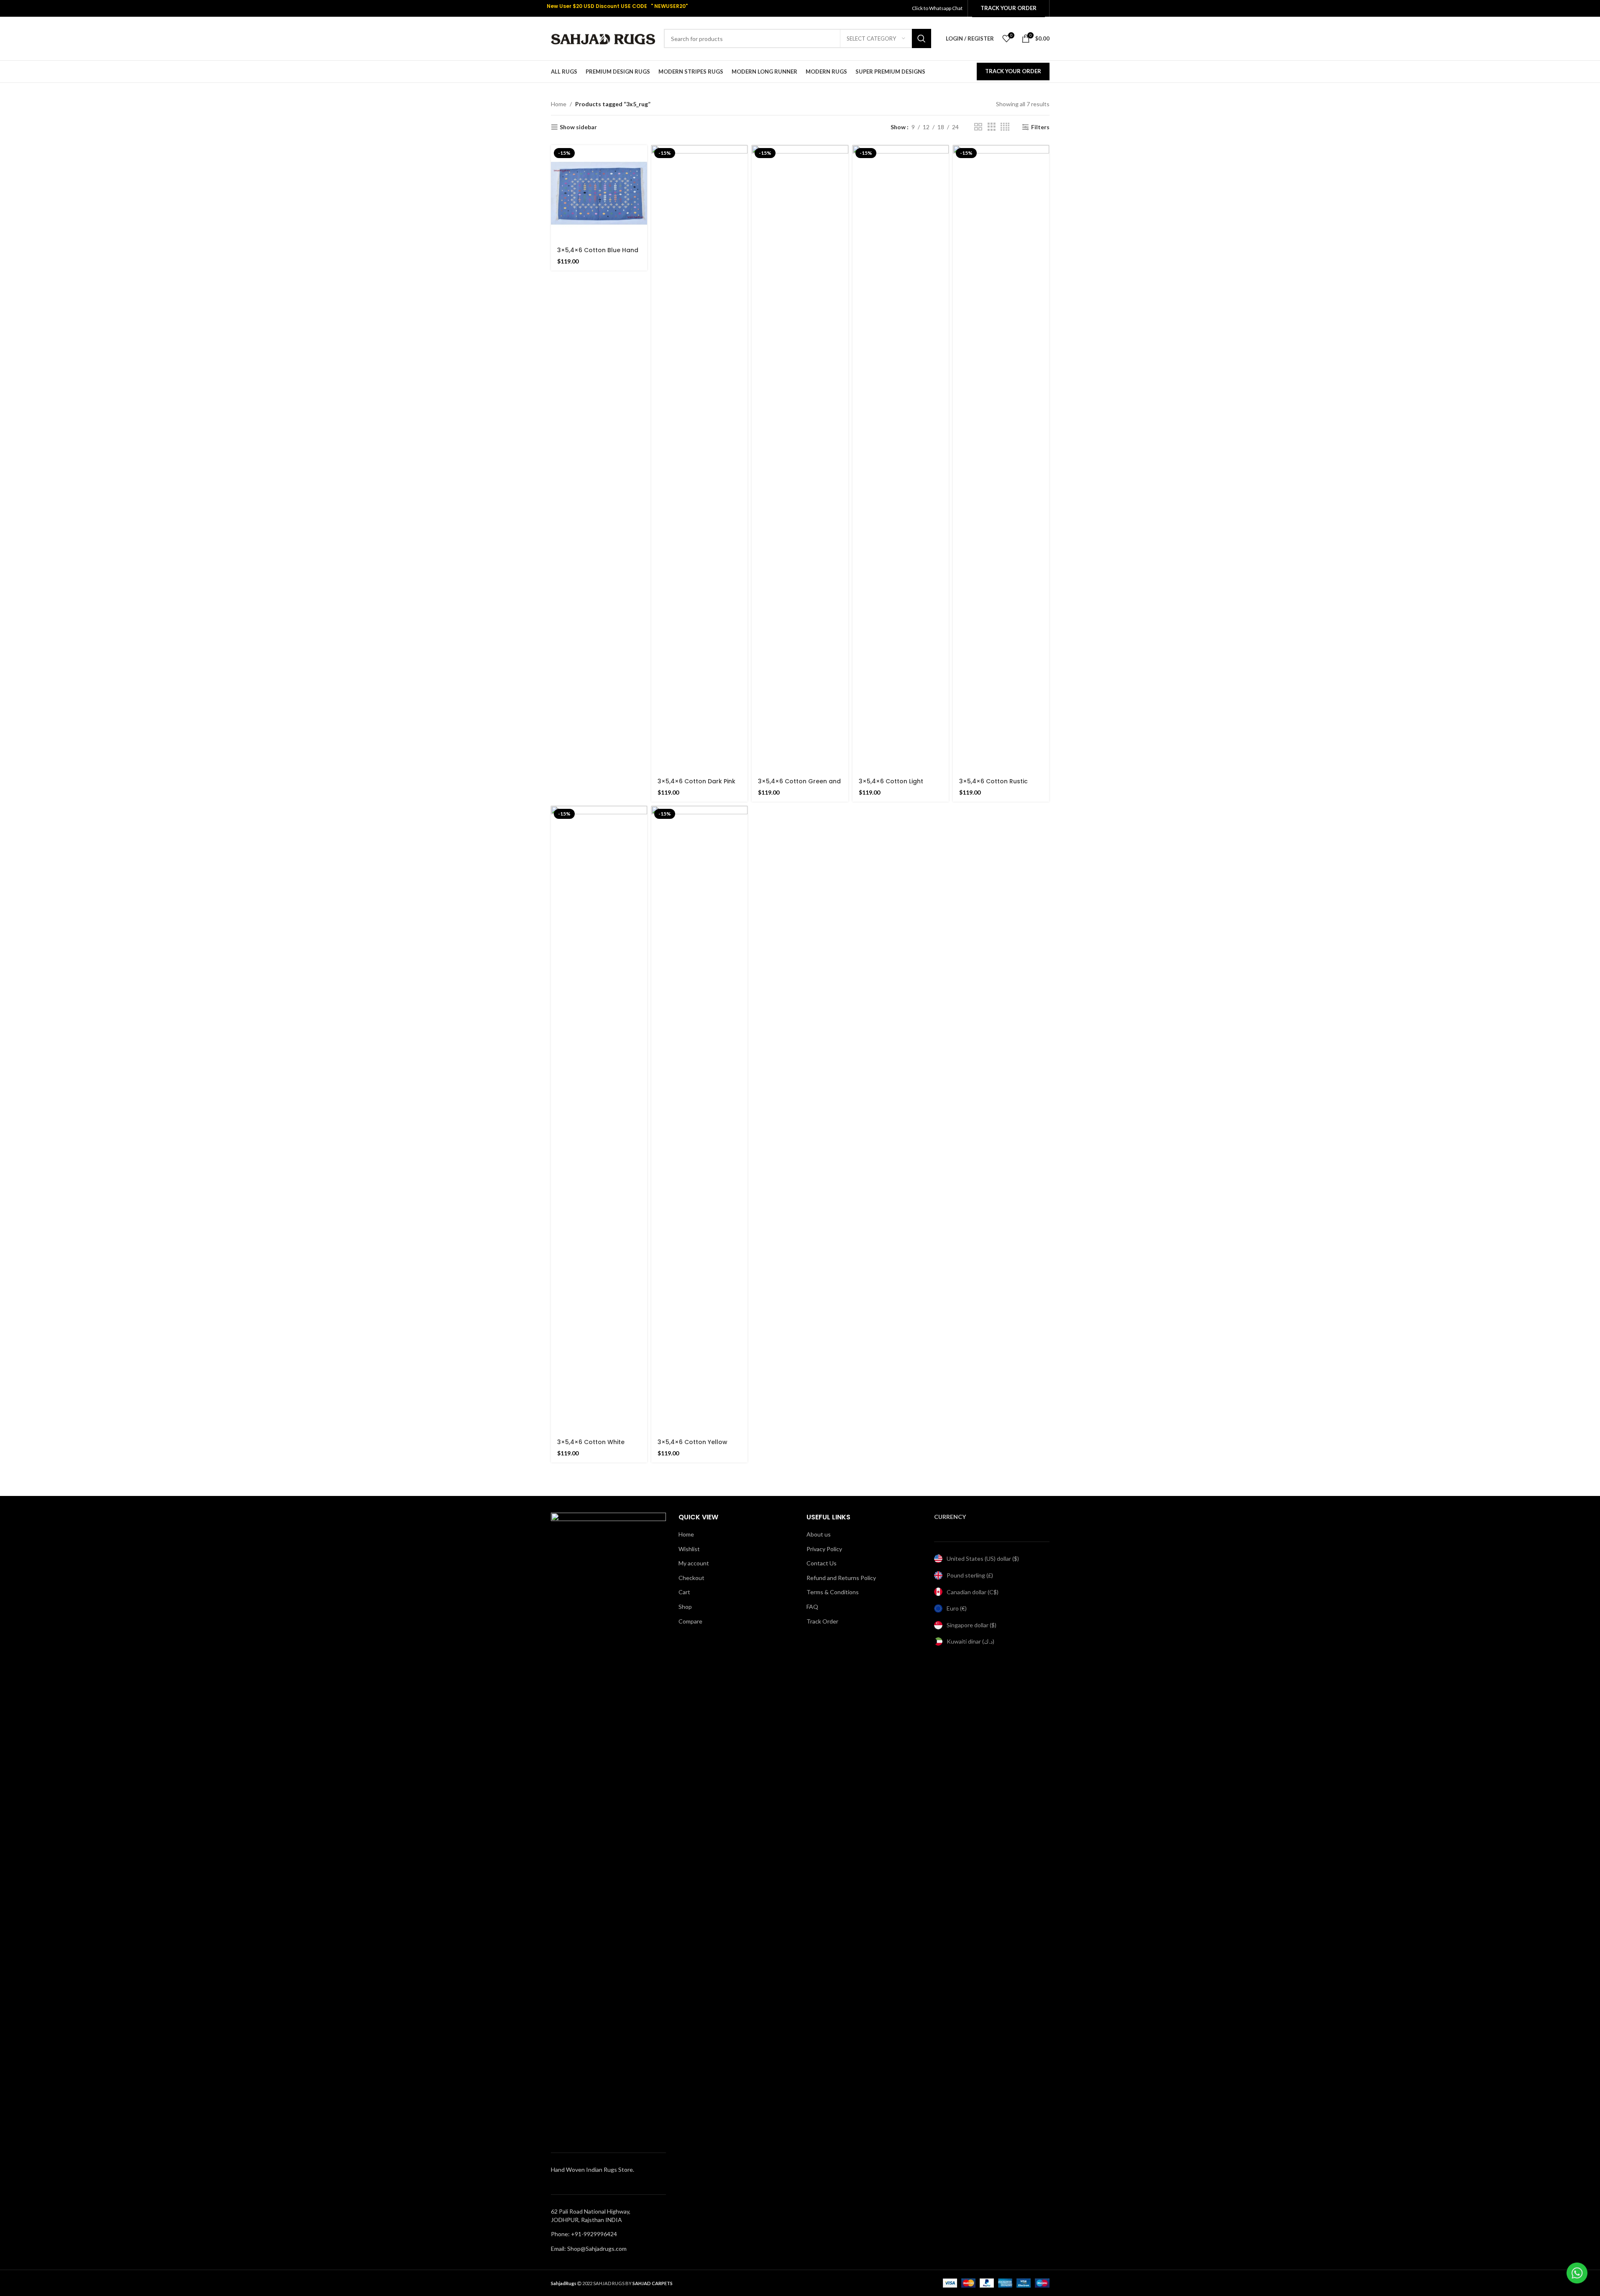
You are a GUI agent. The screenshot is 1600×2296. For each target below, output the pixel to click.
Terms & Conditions (833, 1592)
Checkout (691, 1578)
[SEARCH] (922, 38)
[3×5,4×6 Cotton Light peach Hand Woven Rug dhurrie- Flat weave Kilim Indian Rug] (901, 459)
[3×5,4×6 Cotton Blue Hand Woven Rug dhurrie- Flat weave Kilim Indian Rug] (599, 193)
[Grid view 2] (978, 127)
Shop (685, 1607)
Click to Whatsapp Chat (938, 8)
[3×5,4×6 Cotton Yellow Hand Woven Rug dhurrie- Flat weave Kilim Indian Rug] (699, 1120)
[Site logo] (603, 38)
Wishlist (689, 1549)
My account (694, 1563)
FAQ (812, 1607)
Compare (690, 1621)
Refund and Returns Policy (841, 1578)
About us (819, 1534)
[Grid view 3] (992, 127)
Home (559, 104)
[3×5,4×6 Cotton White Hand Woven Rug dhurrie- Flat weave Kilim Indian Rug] (599, 1120)
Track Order (822, 1621)
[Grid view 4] (1005, 127)
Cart (684, 1592)
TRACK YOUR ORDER (1013, 71)
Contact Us (822, 1563)
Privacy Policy (824, 1549)
